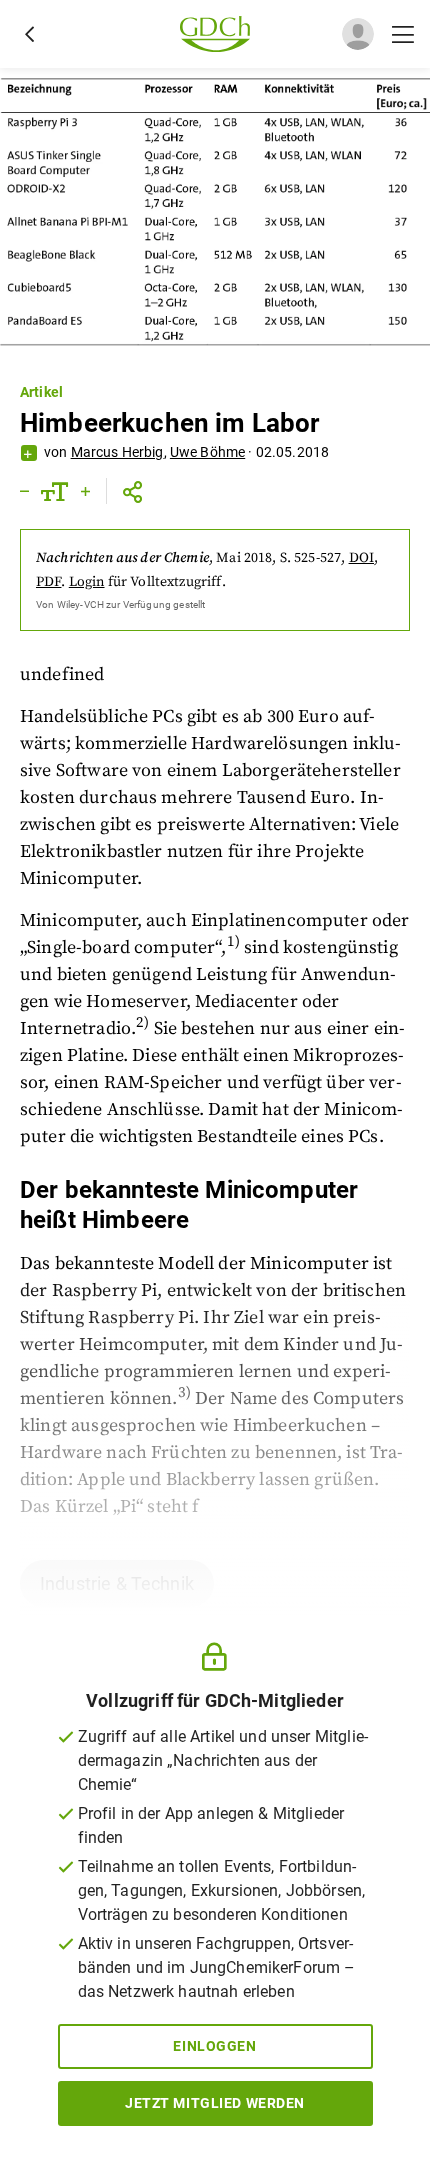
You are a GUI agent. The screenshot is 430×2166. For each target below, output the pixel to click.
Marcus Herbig (117, 452)
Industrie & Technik (117, 1583)
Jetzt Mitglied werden (215, 2103)
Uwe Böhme (207, 452)
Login (87, 582)
